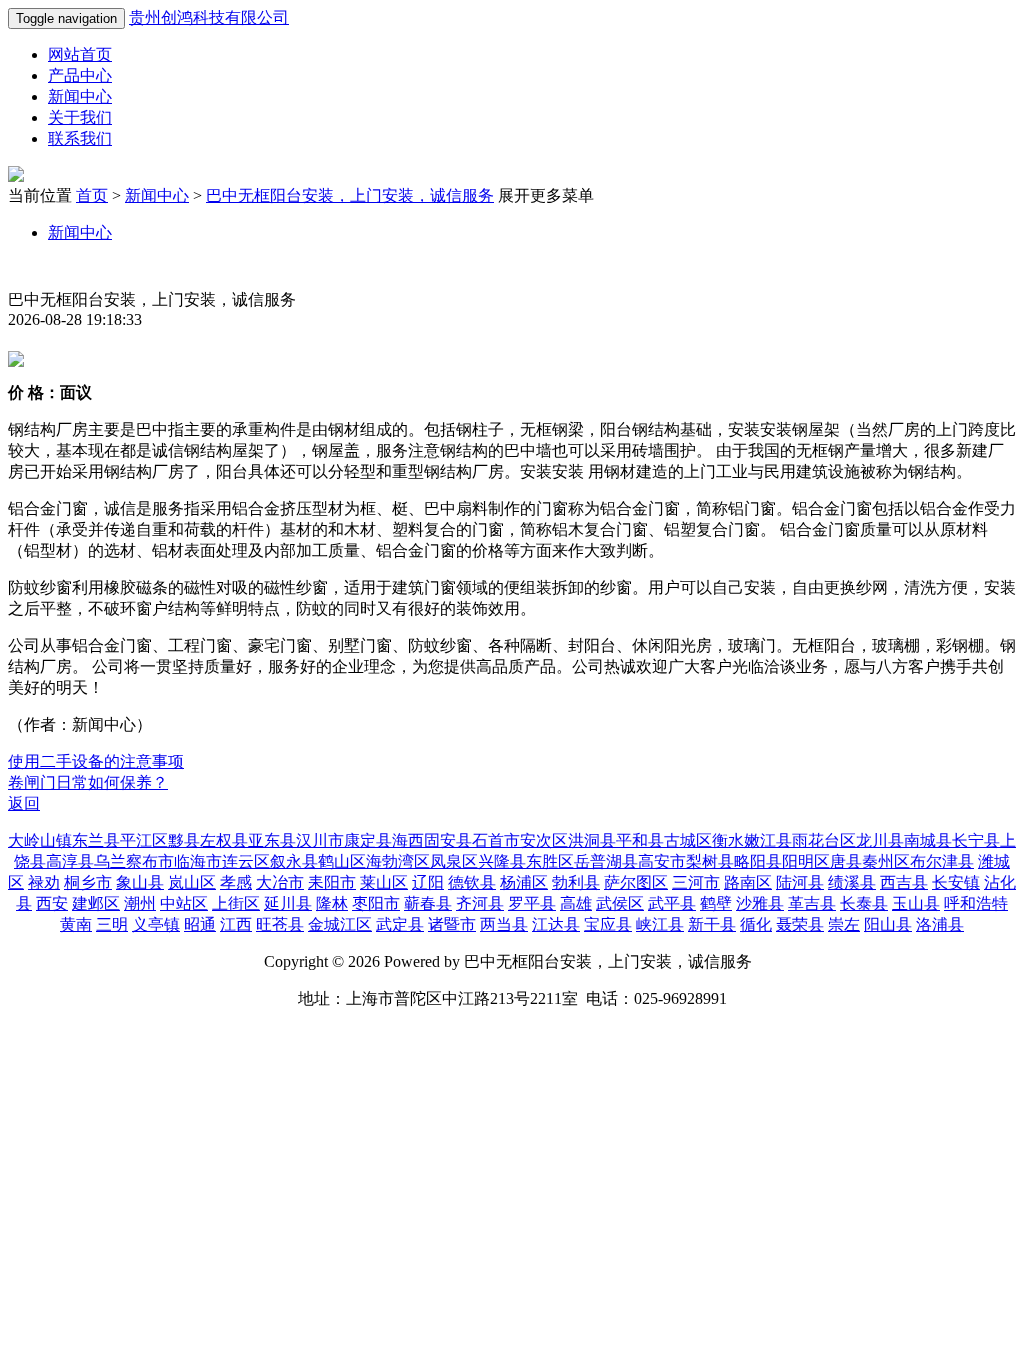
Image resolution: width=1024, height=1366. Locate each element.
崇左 (844, 924)
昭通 (200, 924)
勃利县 (576, 882)
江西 (236, 924)
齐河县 (480, 903)
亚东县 (272, 840)
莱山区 (384, 882)
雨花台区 (824, 840)
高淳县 (70, 861)
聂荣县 (800, 924)
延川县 (288, 903)
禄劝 (44, 882)
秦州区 (886, 861)
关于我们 (80, 117)
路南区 (748, 882)
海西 (408, 840)
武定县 (400, 924)
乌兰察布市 (134, 861)
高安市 (662, 861)
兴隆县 (502, 861)
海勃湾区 (398, 861)
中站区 (184, 903)
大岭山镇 (40, 840)
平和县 (640, 840)
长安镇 (956, 882)
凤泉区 (454, 861)
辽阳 (428, 882)
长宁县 (976, 840)
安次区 (544, 840)
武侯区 (620, 903)
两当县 (504, 924)
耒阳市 (332, 882)
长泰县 (864, 903)
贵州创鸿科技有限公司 (209, 17)
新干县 (712, 924)
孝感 (236, 882)
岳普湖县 (606, 861)
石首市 (496, 840)
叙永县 (294, 861)
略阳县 (758, 861)
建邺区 (96, 903)
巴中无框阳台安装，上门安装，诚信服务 (350, 195)
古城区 (688, 840)
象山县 (140, 882)
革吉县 (812, 903)
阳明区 (806, 861)
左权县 (224, 840)
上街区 (236, 903)
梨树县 (710, 861)
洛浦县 (940, 924)
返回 (24, 803)
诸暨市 (452, 924)
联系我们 (80, 138)
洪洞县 (592, 840)
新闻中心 (80, 96)
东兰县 (96, 840)
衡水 (728, 840)
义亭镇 (156, 924)
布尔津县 (942, 861)
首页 (92, 195)
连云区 (246, 861)
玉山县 (916, 903)
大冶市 (280, 882)
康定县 (368, 840)
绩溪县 (852, 882)
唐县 (846, 861)
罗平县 (532, 903)
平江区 (144, 840)
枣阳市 (376, 903)
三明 (112, 924)
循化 (756, 924)
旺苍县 (280, 924)
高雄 (576, 903)
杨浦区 (524, 882)
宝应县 (608, 924)
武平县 (672, 903)
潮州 (140, 903)
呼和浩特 (976, 903)
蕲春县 (428, 903)
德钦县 (472, 882)
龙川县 (880, 840)
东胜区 (550, 861)
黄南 (76, 924)
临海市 (198, 861)
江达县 (556, 924)
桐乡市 (88, 882)
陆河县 (800, 882)
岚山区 (192, 882)
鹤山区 (342, 861)
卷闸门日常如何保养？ (88, 782)
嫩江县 (768, 840)
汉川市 (320, 840)
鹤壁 (716, 903)
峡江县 (660, 924)
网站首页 (80, 54)
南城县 (928, 840)
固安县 (448, 840)
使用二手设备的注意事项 (96, 761)
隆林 (332, 903)
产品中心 (80, 75)
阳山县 (888, 924)
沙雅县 (760, 903)
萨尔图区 (636, 882)
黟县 (184, 840)
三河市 (696, 882)
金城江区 (340, 924)
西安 (52, 903)
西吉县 (904, 882)
